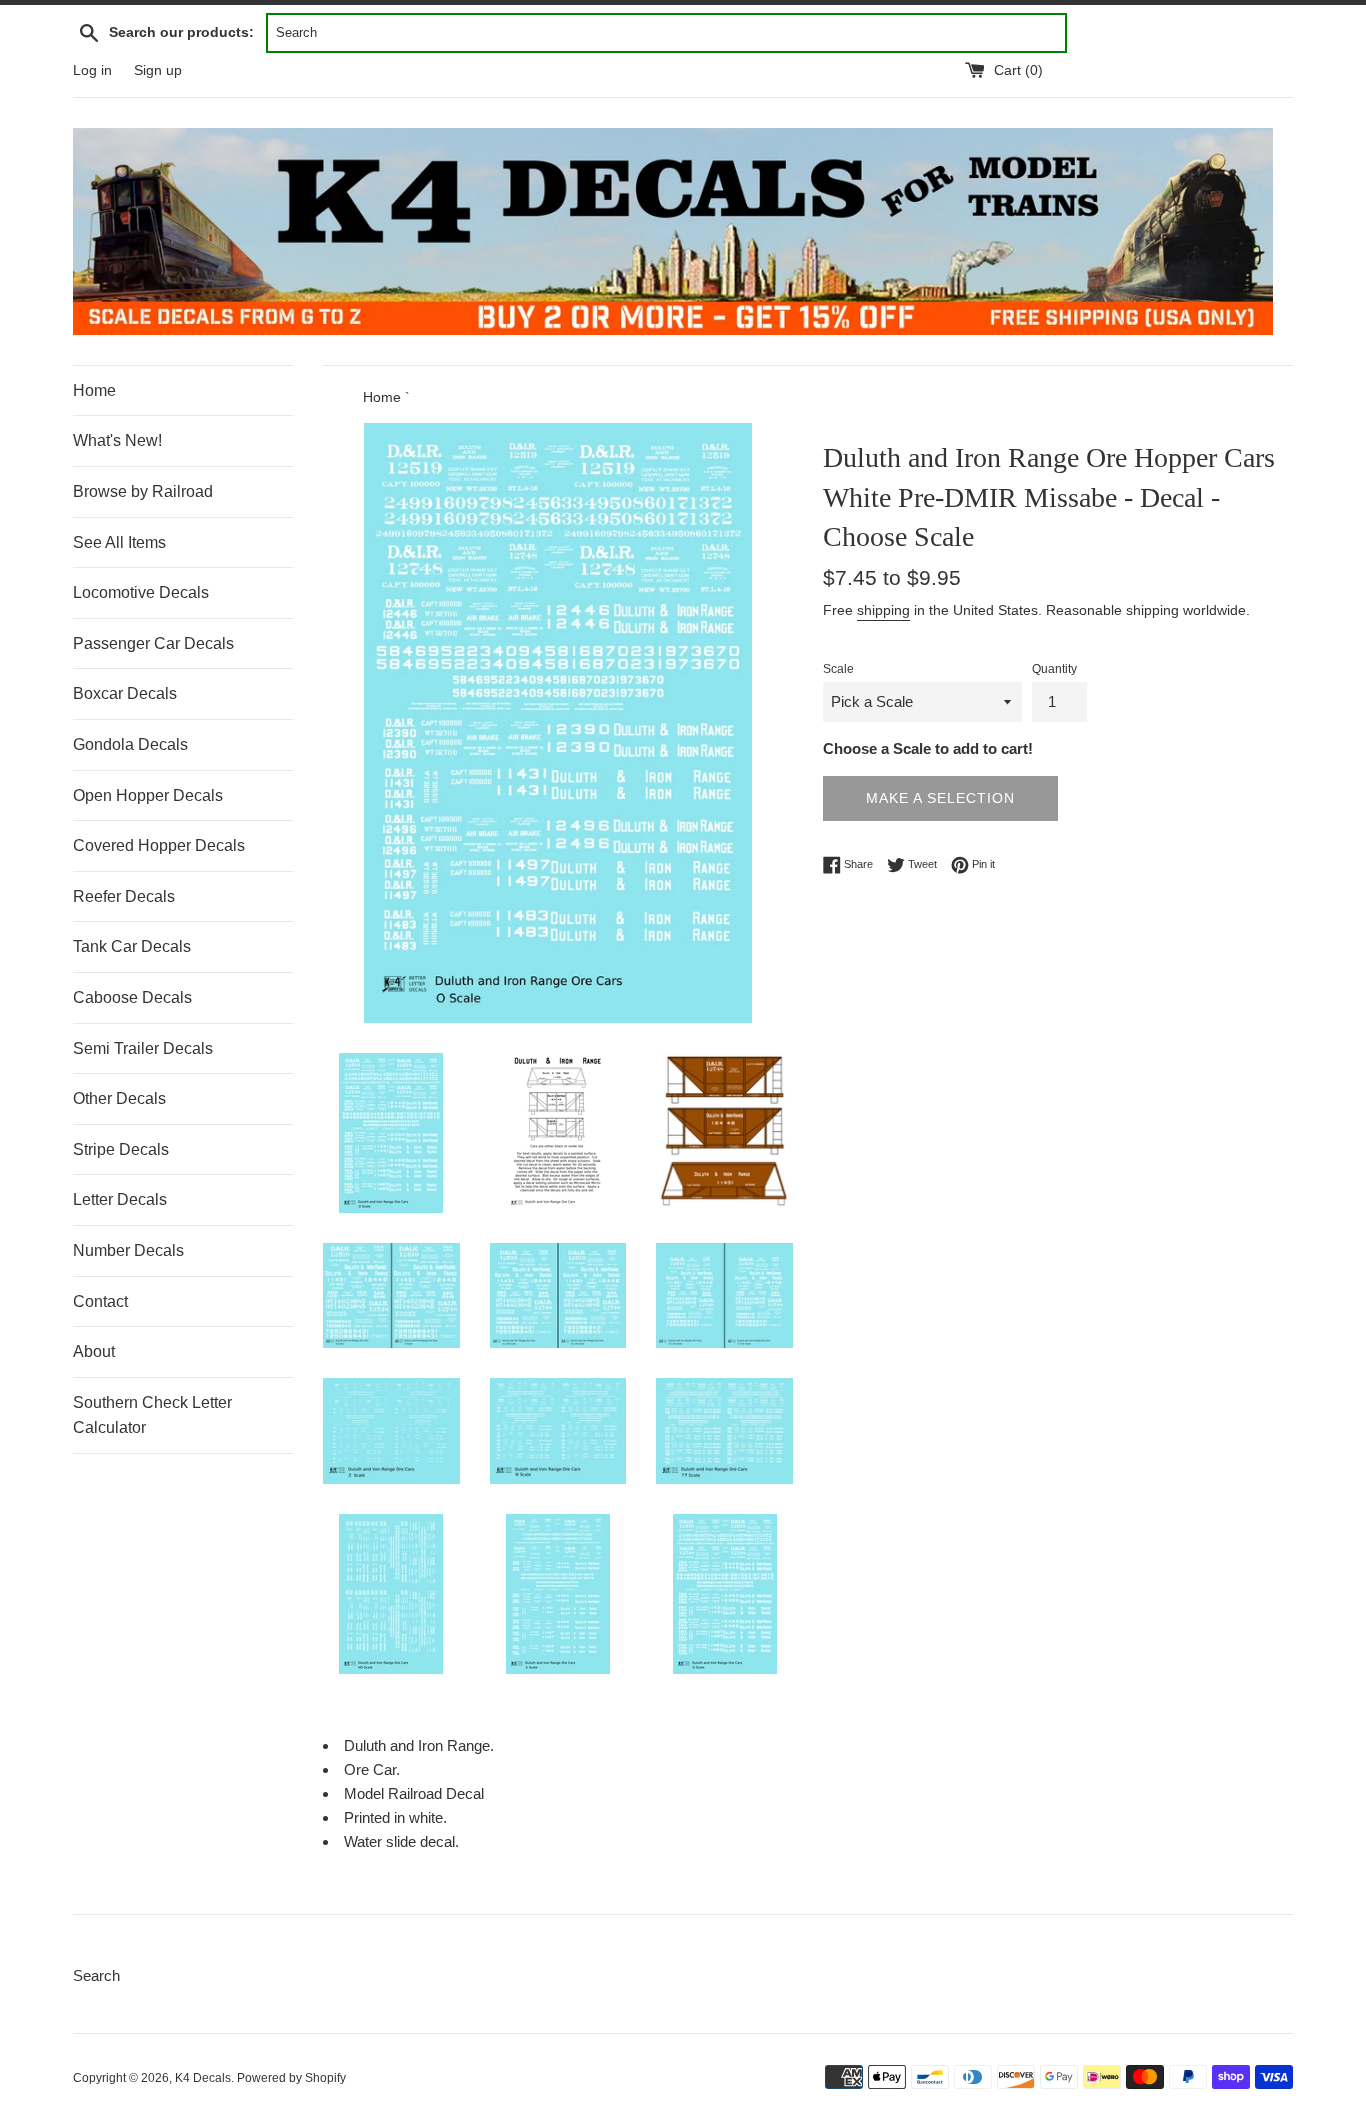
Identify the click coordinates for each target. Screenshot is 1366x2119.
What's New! (117, 440)
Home (94, 390)
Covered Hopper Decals (159, 845)
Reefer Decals (124, 896)
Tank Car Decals (132, 946)
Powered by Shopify (291, 2078)
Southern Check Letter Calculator (152, 1415)
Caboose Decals (132, 997)
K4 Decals (203, 2078)
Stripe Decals (121, 1149)
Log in (92, 70)
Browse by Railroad (143, 491)
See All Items (119, 542)
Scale (838, 669)
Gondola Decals (130, 744)
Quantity (1054, 669)
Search (96, 1975)
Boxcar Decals (125, 693)
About (94, 1351)
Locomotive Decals (141, 592)
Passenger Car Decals (153, 643)
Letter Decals (120, 1199)
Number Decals (128, 1250)
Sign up (158, 70)
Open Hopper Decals (148, 795)
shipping (883, 610)
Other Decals (119, 1098)
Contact (100, 1301)
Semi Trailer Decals (143, 1048)
